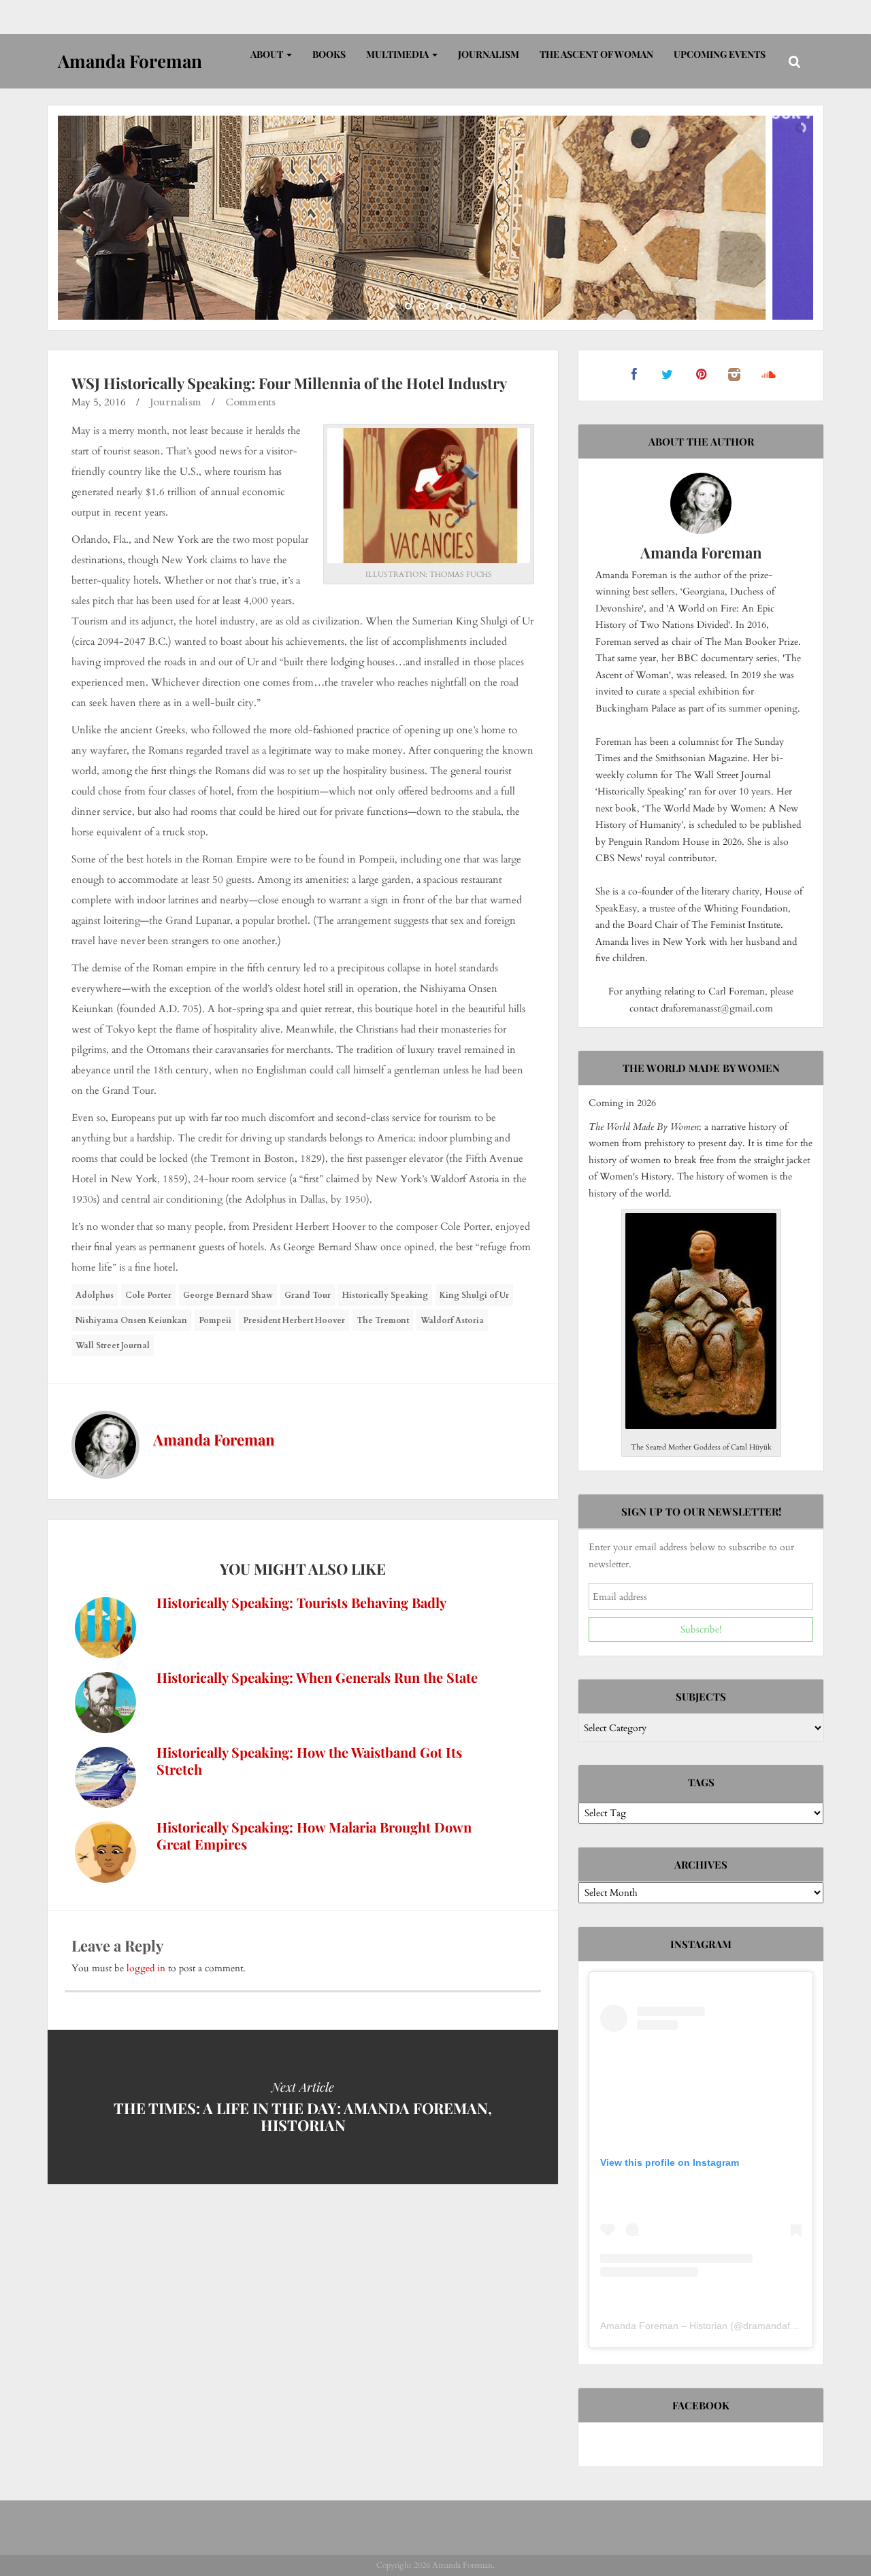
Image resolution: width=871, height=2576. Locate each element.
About (268, 54)
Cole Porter (148, 1295)
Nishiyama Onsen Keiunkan (131, 1320)
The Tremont (383, 1320)
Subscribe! (701, 1629)
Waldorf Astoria (452, 1320)
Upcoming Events (720, 54)
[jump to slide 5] (463, 306)
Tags (701, 1782)
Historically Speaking (385, 1295)
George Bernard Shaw (228, 1295)
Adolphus (95, 1295)
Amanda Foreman (214, 1439)
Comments (250, 402)
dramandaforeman (783, 2326)
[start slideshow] (393, 306)
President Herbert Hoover (294, 1320)
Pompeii (215, 1320)
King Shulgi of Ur (474, 1295)
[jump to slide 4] (449, 306)
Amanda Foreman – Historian (664, 2326)
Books (329, 54)
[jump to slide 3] (435, 306)
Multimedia (398, 54)
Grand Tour (308, 1295)
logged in (146, 1968)
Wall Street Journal (113, 1345)
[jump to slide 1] (408, 306)
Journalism (489, 54)
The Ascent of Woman (596, 54)
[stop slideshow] (478, 306)
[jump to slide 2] (422, 306)
